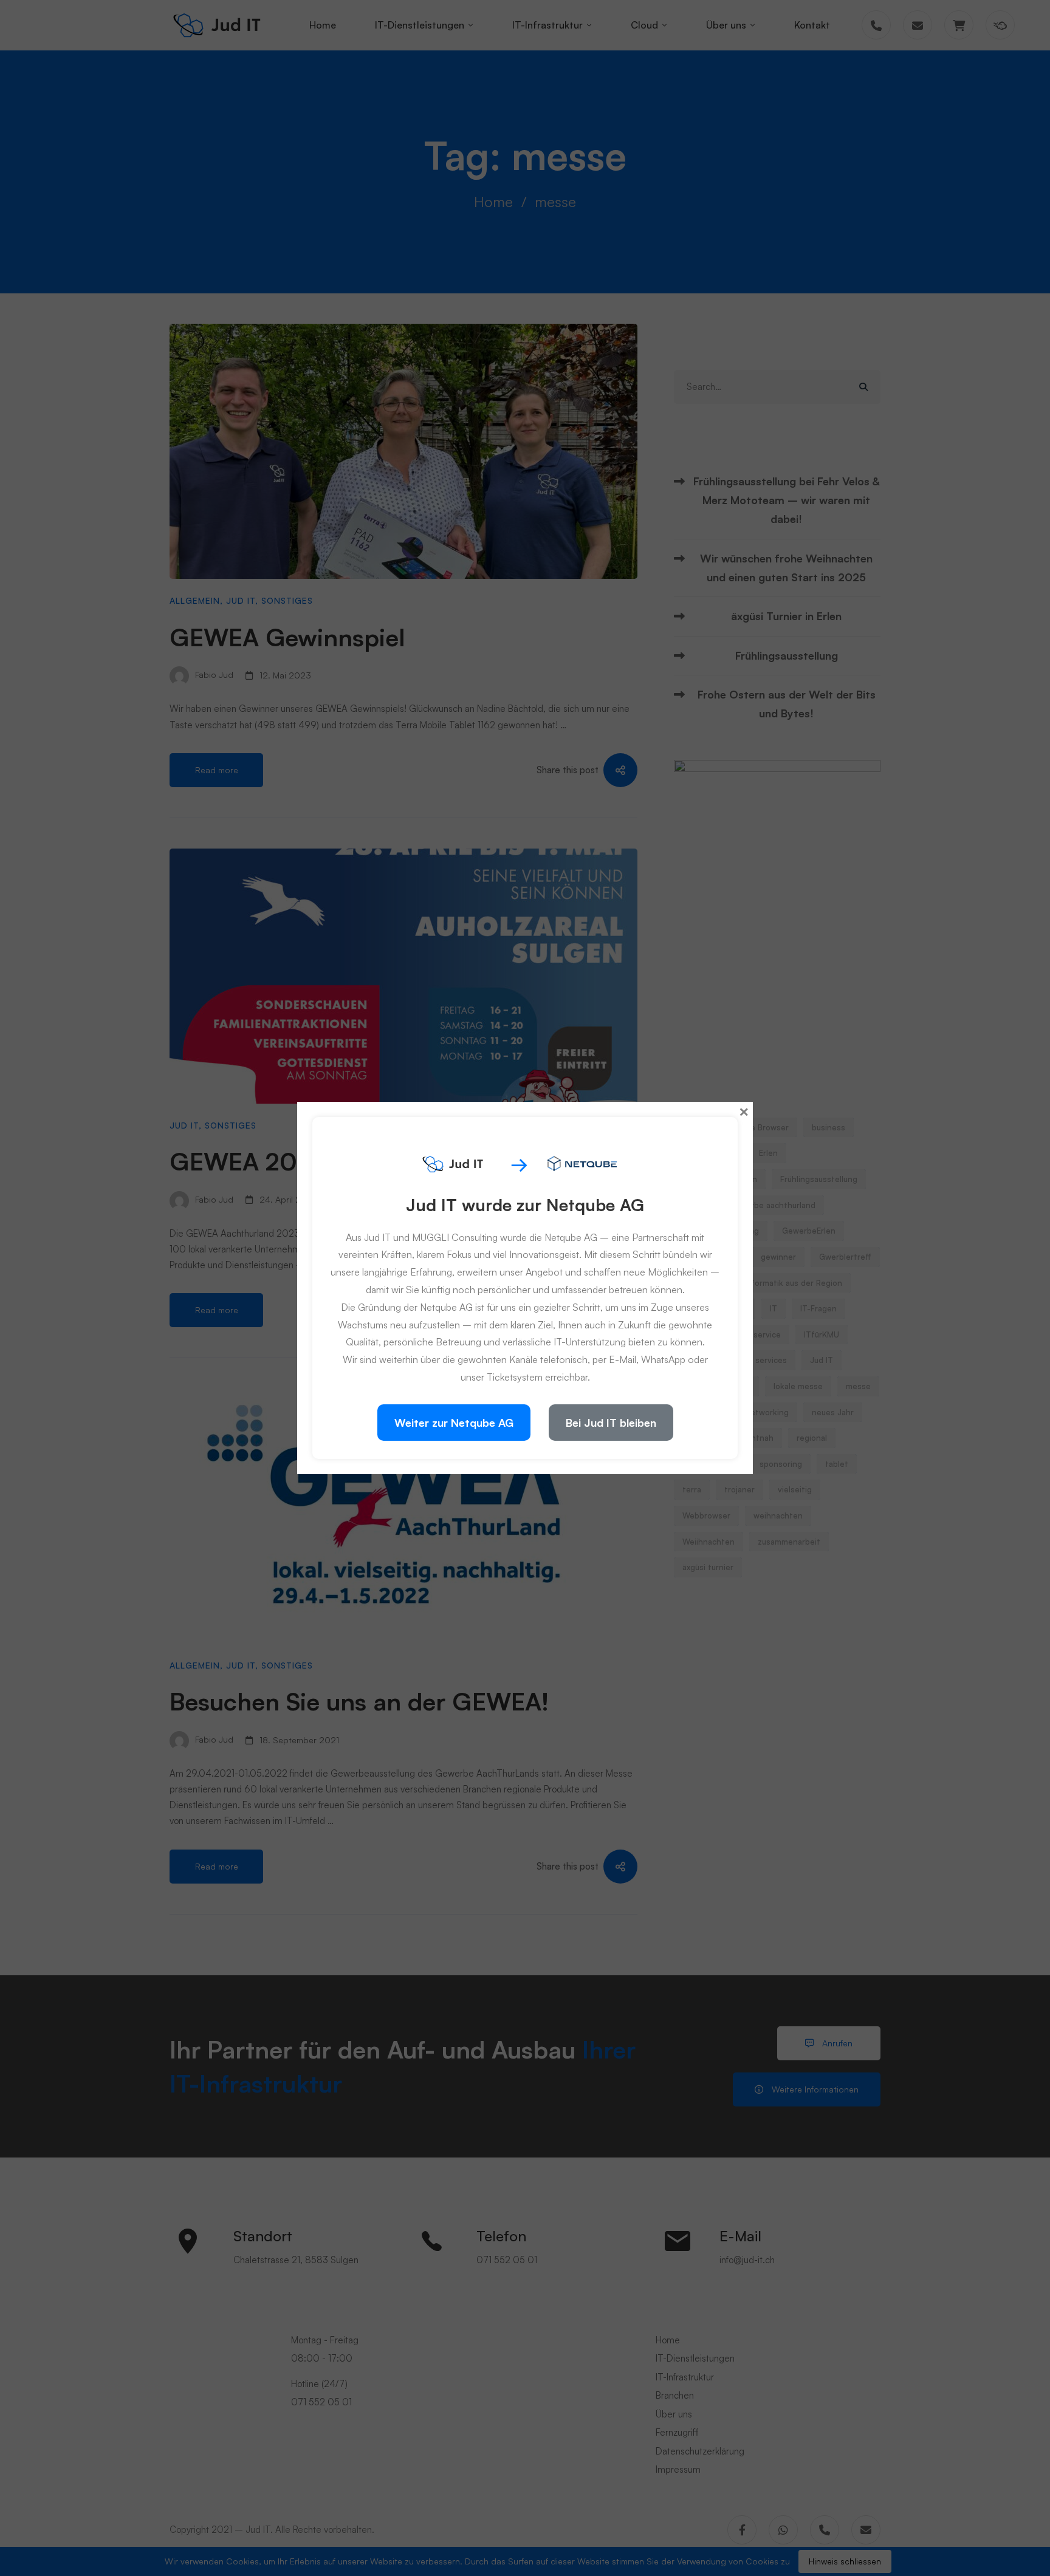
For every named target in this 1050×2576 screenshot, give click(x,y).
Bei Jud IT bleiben (611, 1423)
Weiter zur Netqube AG (454, 1423)
